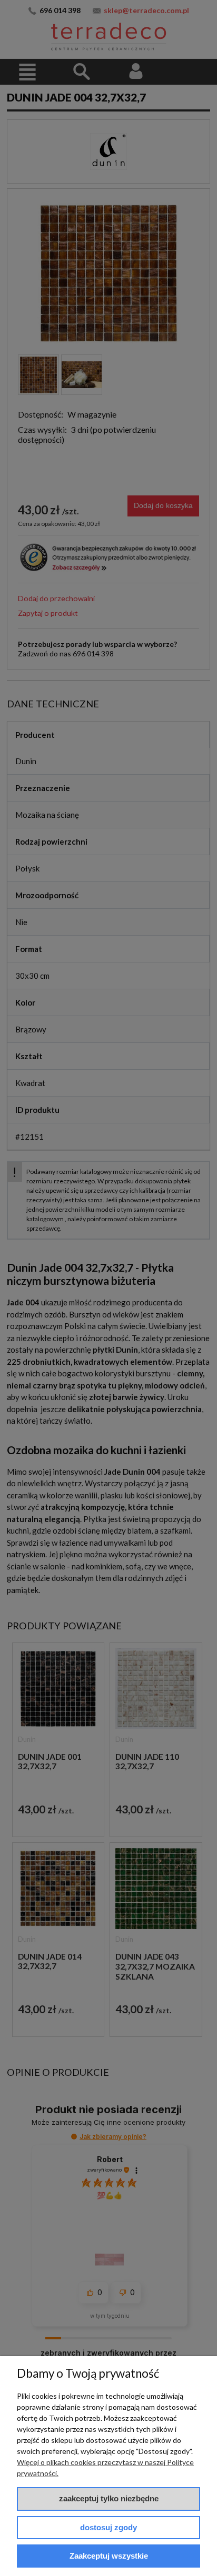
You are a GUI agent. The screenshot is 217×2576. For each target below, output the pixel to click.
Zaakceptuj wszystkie (109, 2556)
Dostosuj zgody (108, 2527)
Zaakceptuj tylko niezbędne (109, 2498)
